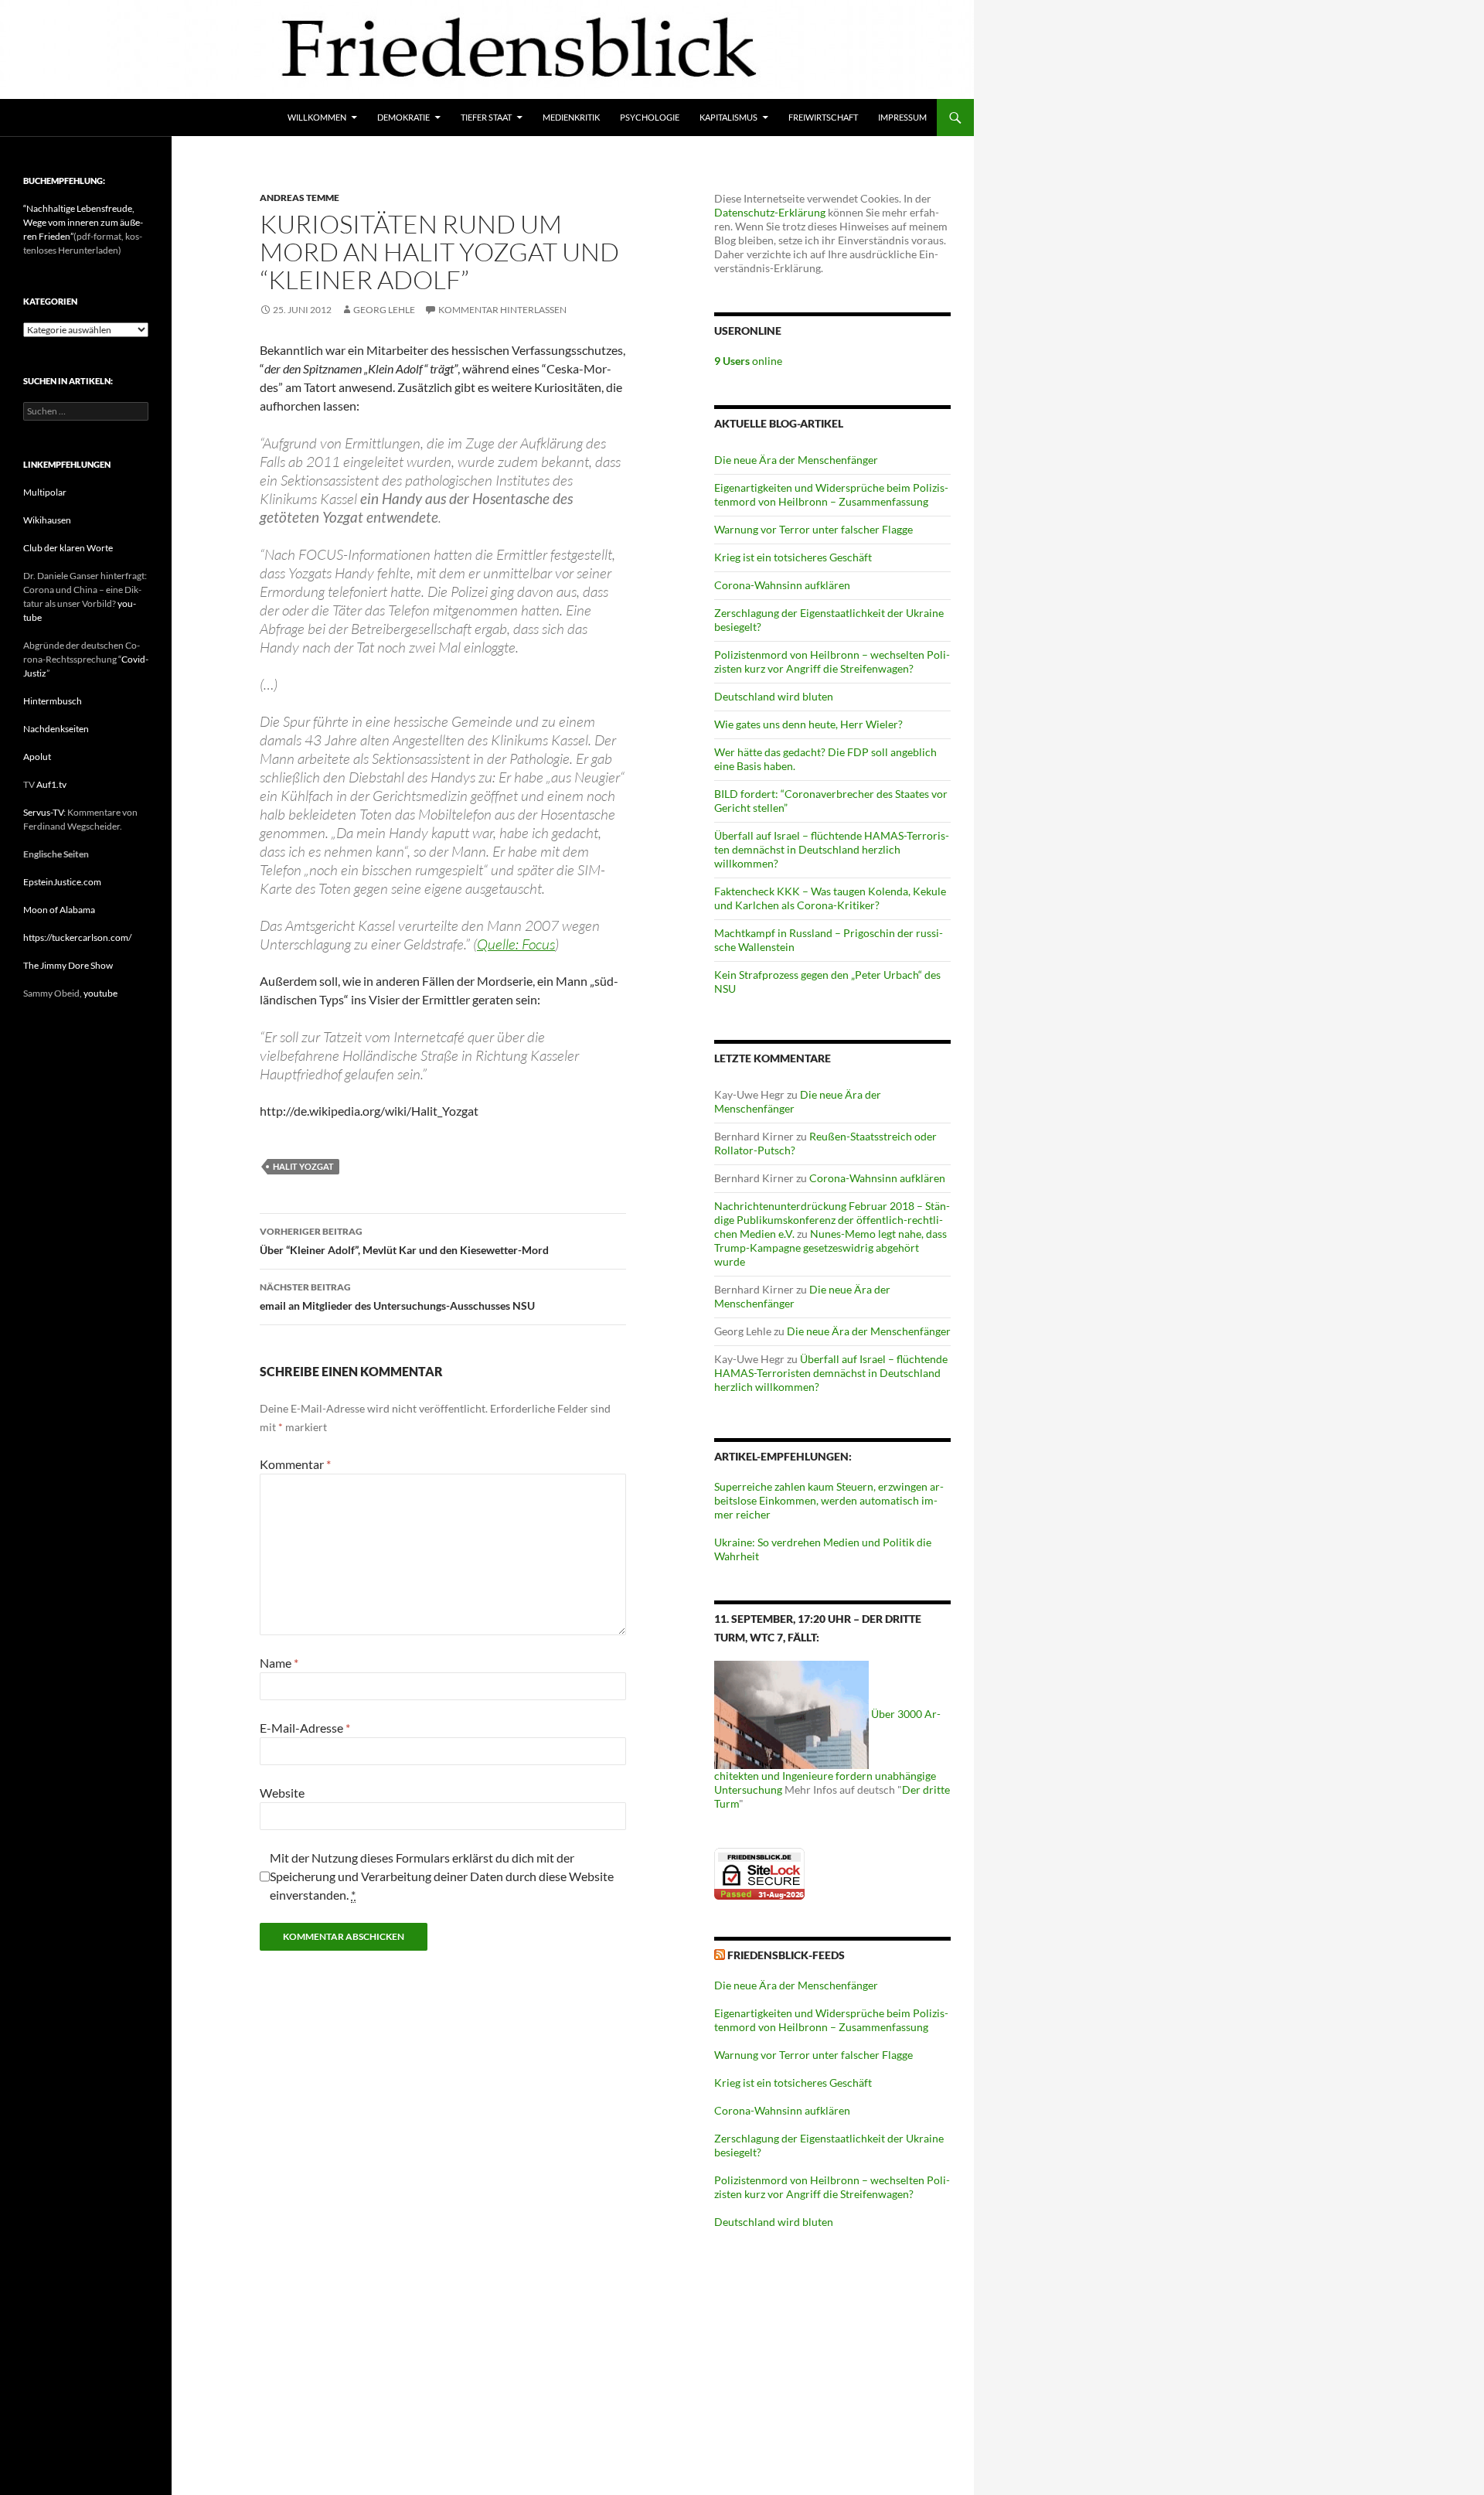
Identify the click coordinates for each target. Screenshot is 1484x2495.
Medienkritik (571, 117)
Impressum (902, 117)
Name (279, 1663)
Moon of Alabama (59, 910)
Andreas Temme (300, 198)
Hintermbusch (53, 701)
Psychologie (650, 117)
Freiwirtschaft (823, 117)
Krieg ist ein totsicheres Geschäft (793, 557)
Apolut (37, 757)
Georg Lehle (384, 310)
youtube (100, 993)
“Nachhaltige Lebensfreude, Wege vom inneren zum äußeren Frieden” (83, 222)
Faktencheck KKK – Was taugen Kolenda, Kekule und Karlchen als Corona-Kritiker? (830, 898)
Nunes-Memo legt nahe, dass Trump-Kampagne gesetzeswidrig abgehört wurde (830, 1247)
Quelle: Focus (516, 944)
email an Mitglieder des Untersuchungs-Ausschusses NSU (397, 1297)
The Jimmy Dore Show (68, 965)
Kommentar (295, 1464)
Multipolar (45, 492)
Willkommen (317, 117)
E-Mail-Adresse (305, 1728)
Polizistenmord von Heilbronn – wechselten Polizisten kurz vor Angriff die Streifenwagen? (832, 661)
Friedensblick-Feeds (786, 1955)
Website (282, 1793)
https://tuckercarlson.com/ (77, 937)
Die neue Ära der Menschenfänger (796, 460)
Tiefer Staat (486, 117)
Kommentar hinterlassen (502, 310)
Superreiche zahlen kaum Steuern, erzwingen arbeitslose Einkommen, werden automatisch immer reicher (829, 1500)
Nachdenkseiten (56, 729)
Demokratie (403, 117)
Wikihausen (47, 520)
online (748, 361)
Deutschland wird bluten (774, 696)
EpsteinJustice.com (62, 882)
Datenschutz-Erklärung (770, 212)
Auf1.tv (51, 784)
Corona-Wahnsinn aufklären (782, 585)
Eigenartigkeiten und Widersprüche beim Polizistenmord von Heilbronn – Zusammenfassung (831, 494)
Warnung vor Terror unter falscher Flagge (813, 529)
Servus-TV (43, 812)
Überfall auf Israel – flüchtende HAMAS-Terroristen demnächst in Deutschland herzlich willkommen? (832, 849)
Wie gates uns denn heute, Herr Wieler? (808, 724)
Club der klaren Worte (68, 548)
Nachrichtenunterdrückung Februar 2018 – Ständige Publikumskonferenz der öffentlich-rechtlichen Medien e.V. (832, 1220)
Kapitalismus (728, 117)
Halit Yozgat (303, 1166)
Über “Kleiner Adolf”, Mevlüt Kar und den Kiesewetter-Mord (404, 1241)
